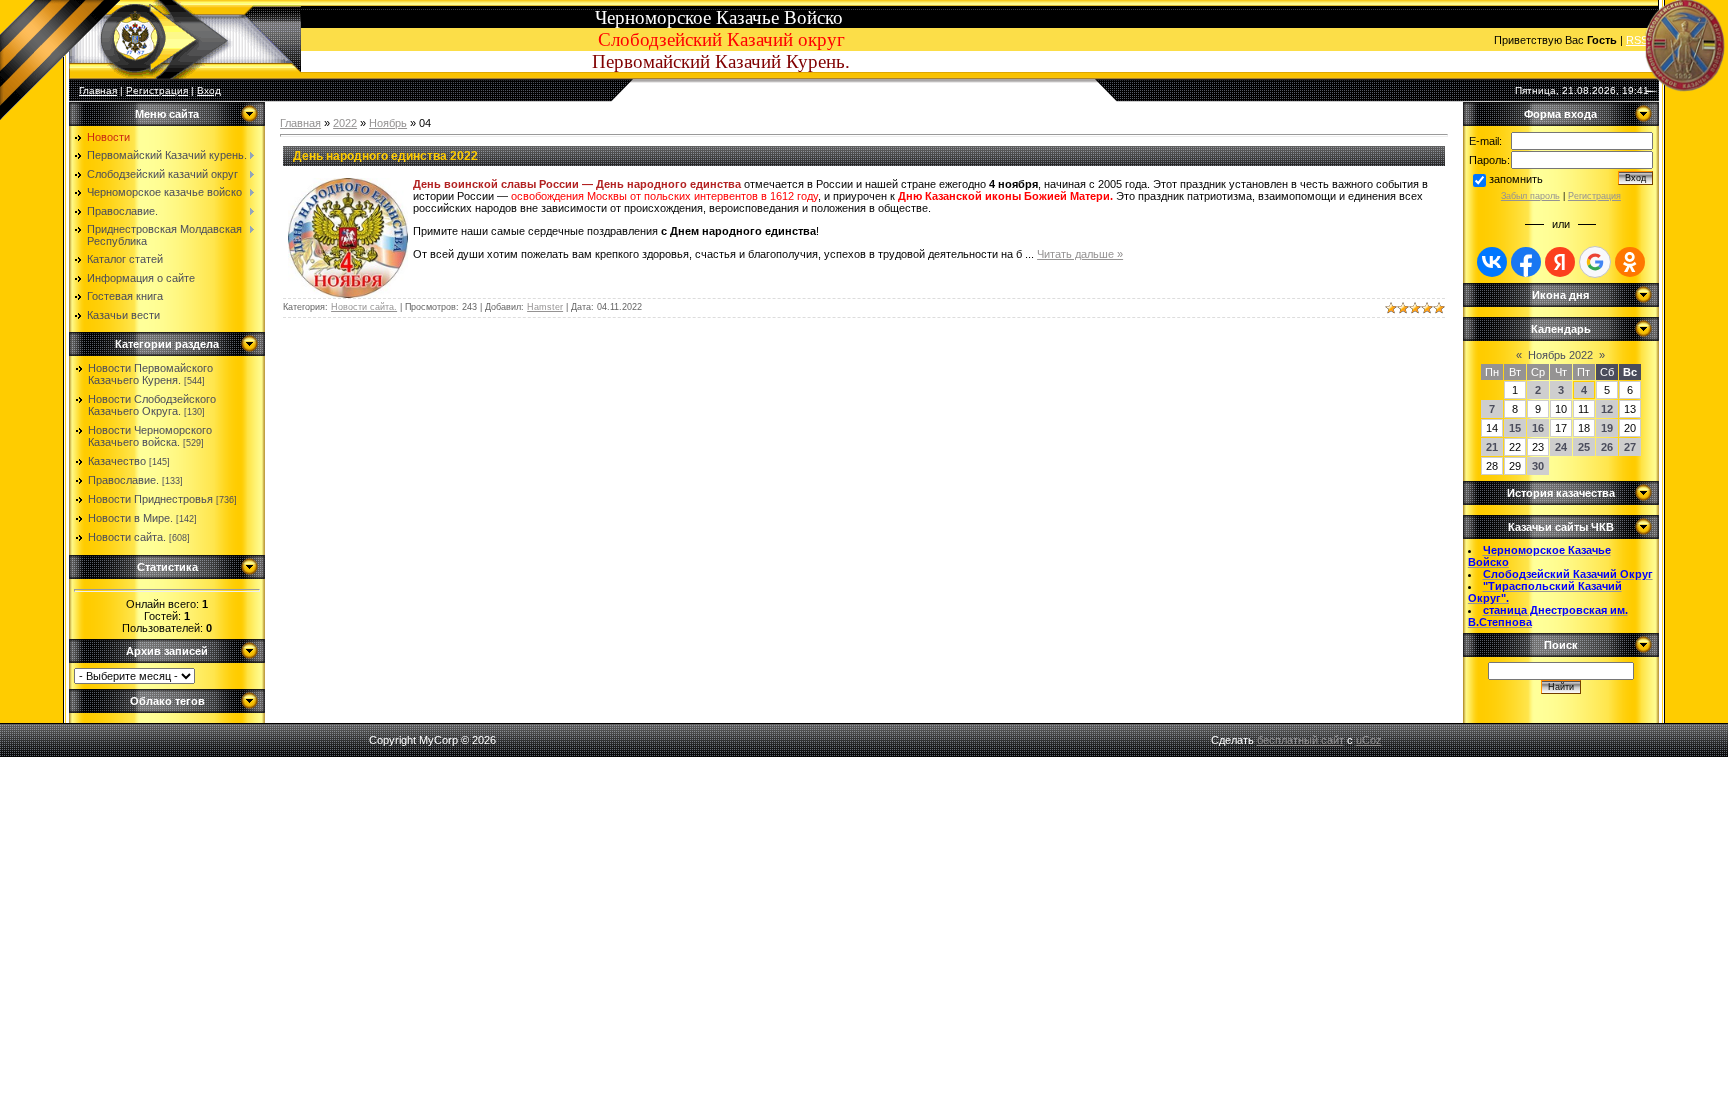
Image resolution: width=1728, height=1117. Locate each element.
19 (1607, 428)
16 (1538, 428)
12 (1607, 409)
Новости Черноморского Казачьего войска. (150, 436)
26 (1607, 447)
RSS (1637, 40)
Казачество (117, 461)
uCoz (1369, 740)
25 (1584, 447)
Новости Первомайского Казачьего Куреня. (150, 374)
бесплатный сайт (1300, 740)
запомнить (1516, 179)
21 (1492, 447)
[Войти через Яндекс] (1560, 262)
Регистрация (157, 90)
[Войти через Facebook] (1526, 262)
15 (1515, 428)
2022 (345, 123)
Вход (209, 90)
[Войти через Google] (1595, 262)
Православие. (123, 480)
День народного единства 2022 (385, 156)
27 (1630, 447)
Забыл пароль (1530, 196)
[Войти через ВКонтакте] (1492, 262)
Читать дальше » (1080, 254)
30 (1538, 466)
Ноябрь (388, 123)
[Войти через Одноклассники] (1630, 262)
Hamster (545, 307)
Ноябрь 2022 (1560, 355)
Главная (300, 123)
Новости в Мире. (130, 518)
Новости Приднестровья (150, 499)
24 (1561, 447)
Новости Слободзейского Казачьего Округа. (152, 405)
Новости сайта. (127, 537)
